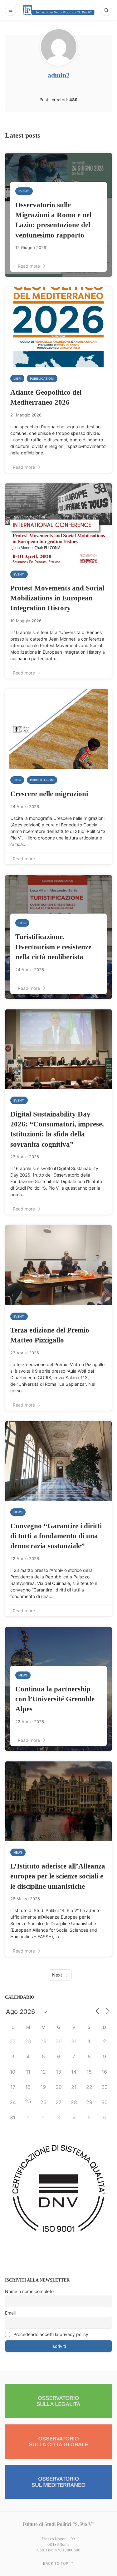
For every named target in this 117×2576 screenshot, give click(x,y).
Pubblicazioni (42, 378)
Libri (17, 378)
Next (57, 1975)
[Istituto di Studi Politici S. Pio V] (59, 10)
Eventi (24, 191)
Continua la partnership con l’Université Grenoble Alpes (55, 1699)
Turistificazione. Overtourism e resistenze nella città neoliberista (53, 947)
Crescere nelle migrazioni (49, 794)
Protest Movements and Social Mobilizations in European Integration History (57, 598)
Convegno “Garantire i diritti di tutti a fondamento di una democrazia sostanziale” (56, 1536)
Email (10, 2313)
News (18, 1512)
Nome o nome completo (29, 2291)
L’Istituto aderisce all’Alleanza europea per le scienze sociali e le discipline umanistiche (58, 1876)
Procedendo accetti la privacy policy (50, 2334)
